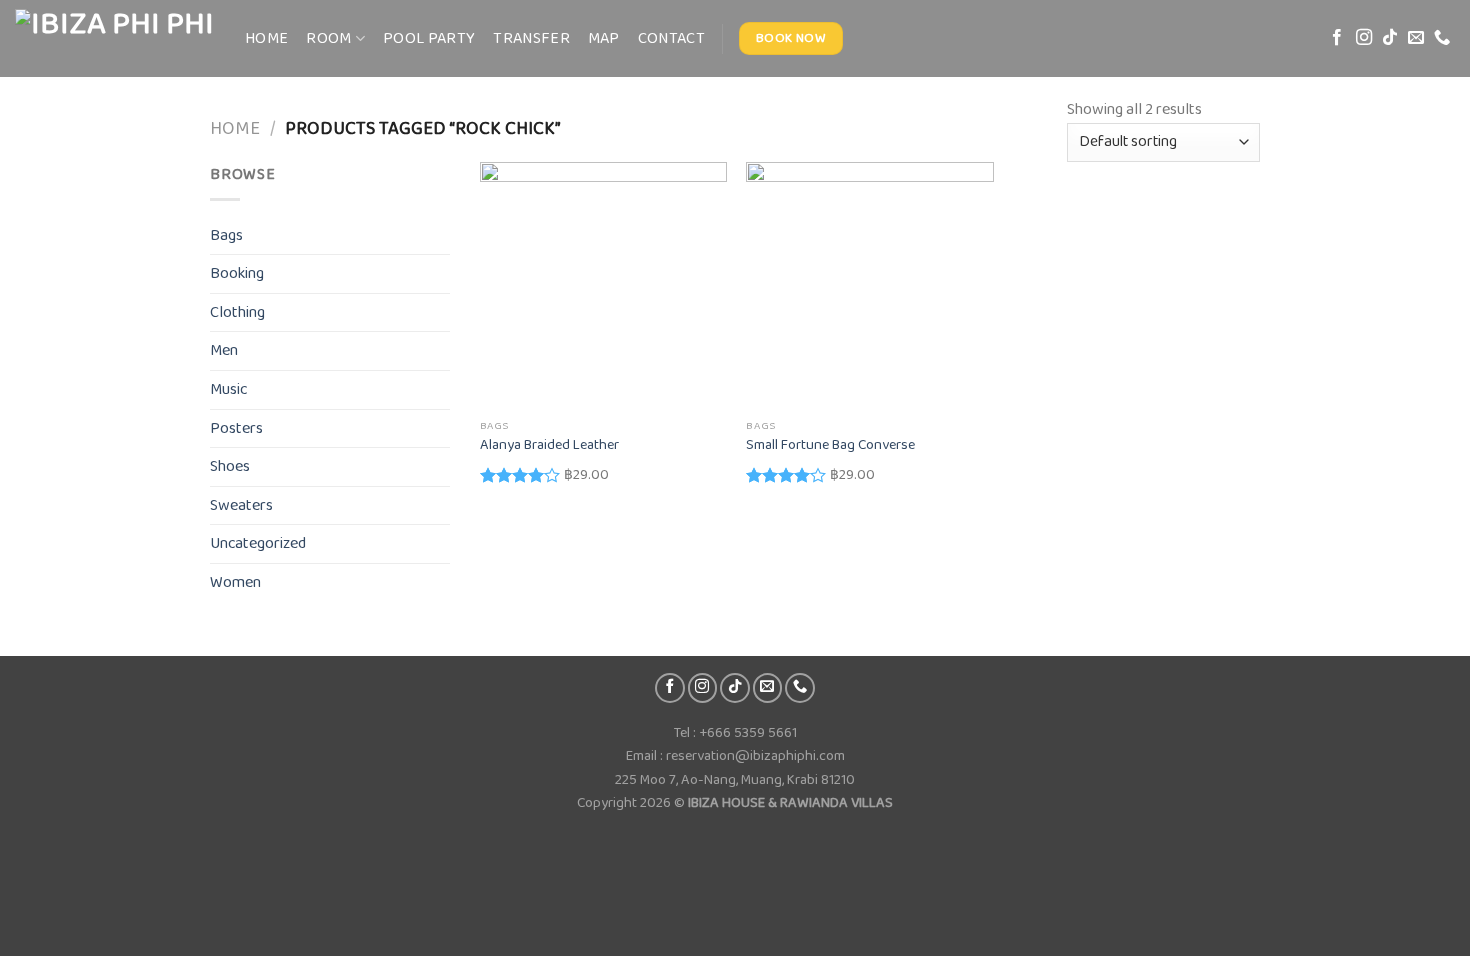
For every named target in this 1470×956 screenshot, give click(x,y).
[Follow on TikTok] (1390, 38)
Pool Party (429, 38)
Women (235, 582)
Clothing (237, 312)
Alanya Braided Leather (549, 445)
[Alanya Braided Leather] (603, 285)
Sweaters (241, 505)
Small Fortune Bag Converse (830, 445)
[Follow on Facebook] (1337, 38)
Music (228, 389)
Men (224, 350)
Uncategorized (258, 543)
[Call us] (1442, 38)
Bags (226, 235)
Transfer (531, 38)
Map (604, 38)
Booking (237, 273)
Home (266, 38)
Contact (671, 38)
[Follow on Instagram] (1364, 38)
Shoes (230, 466)
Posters (236, 428)
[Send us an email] (1416, 38)
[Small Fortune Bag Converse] (869, 285)
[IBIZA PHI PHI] (115, 39)
